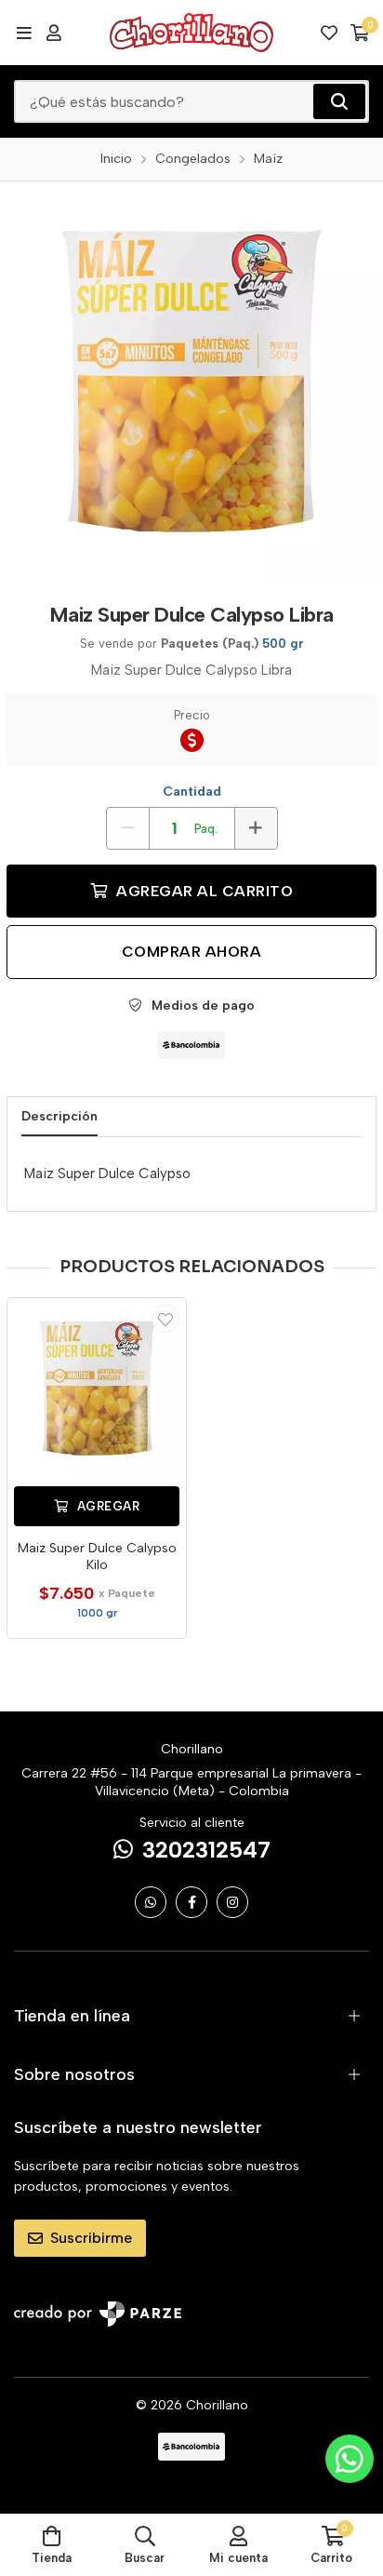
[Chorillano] (191, 33)
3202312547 (206, 1850)
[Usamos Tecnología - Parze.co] (98, 2314)
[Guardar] (165, 1319)
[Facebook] (191, 1902)
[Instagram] (232, 1902)
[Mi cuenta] (54, 33)
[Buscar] (339, 101)
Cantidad (192, 792)
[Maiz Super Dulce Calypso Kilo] (97, 1388)
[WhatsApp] (151, 1902)
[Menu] (24, 33)
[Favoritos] (329, 33)
